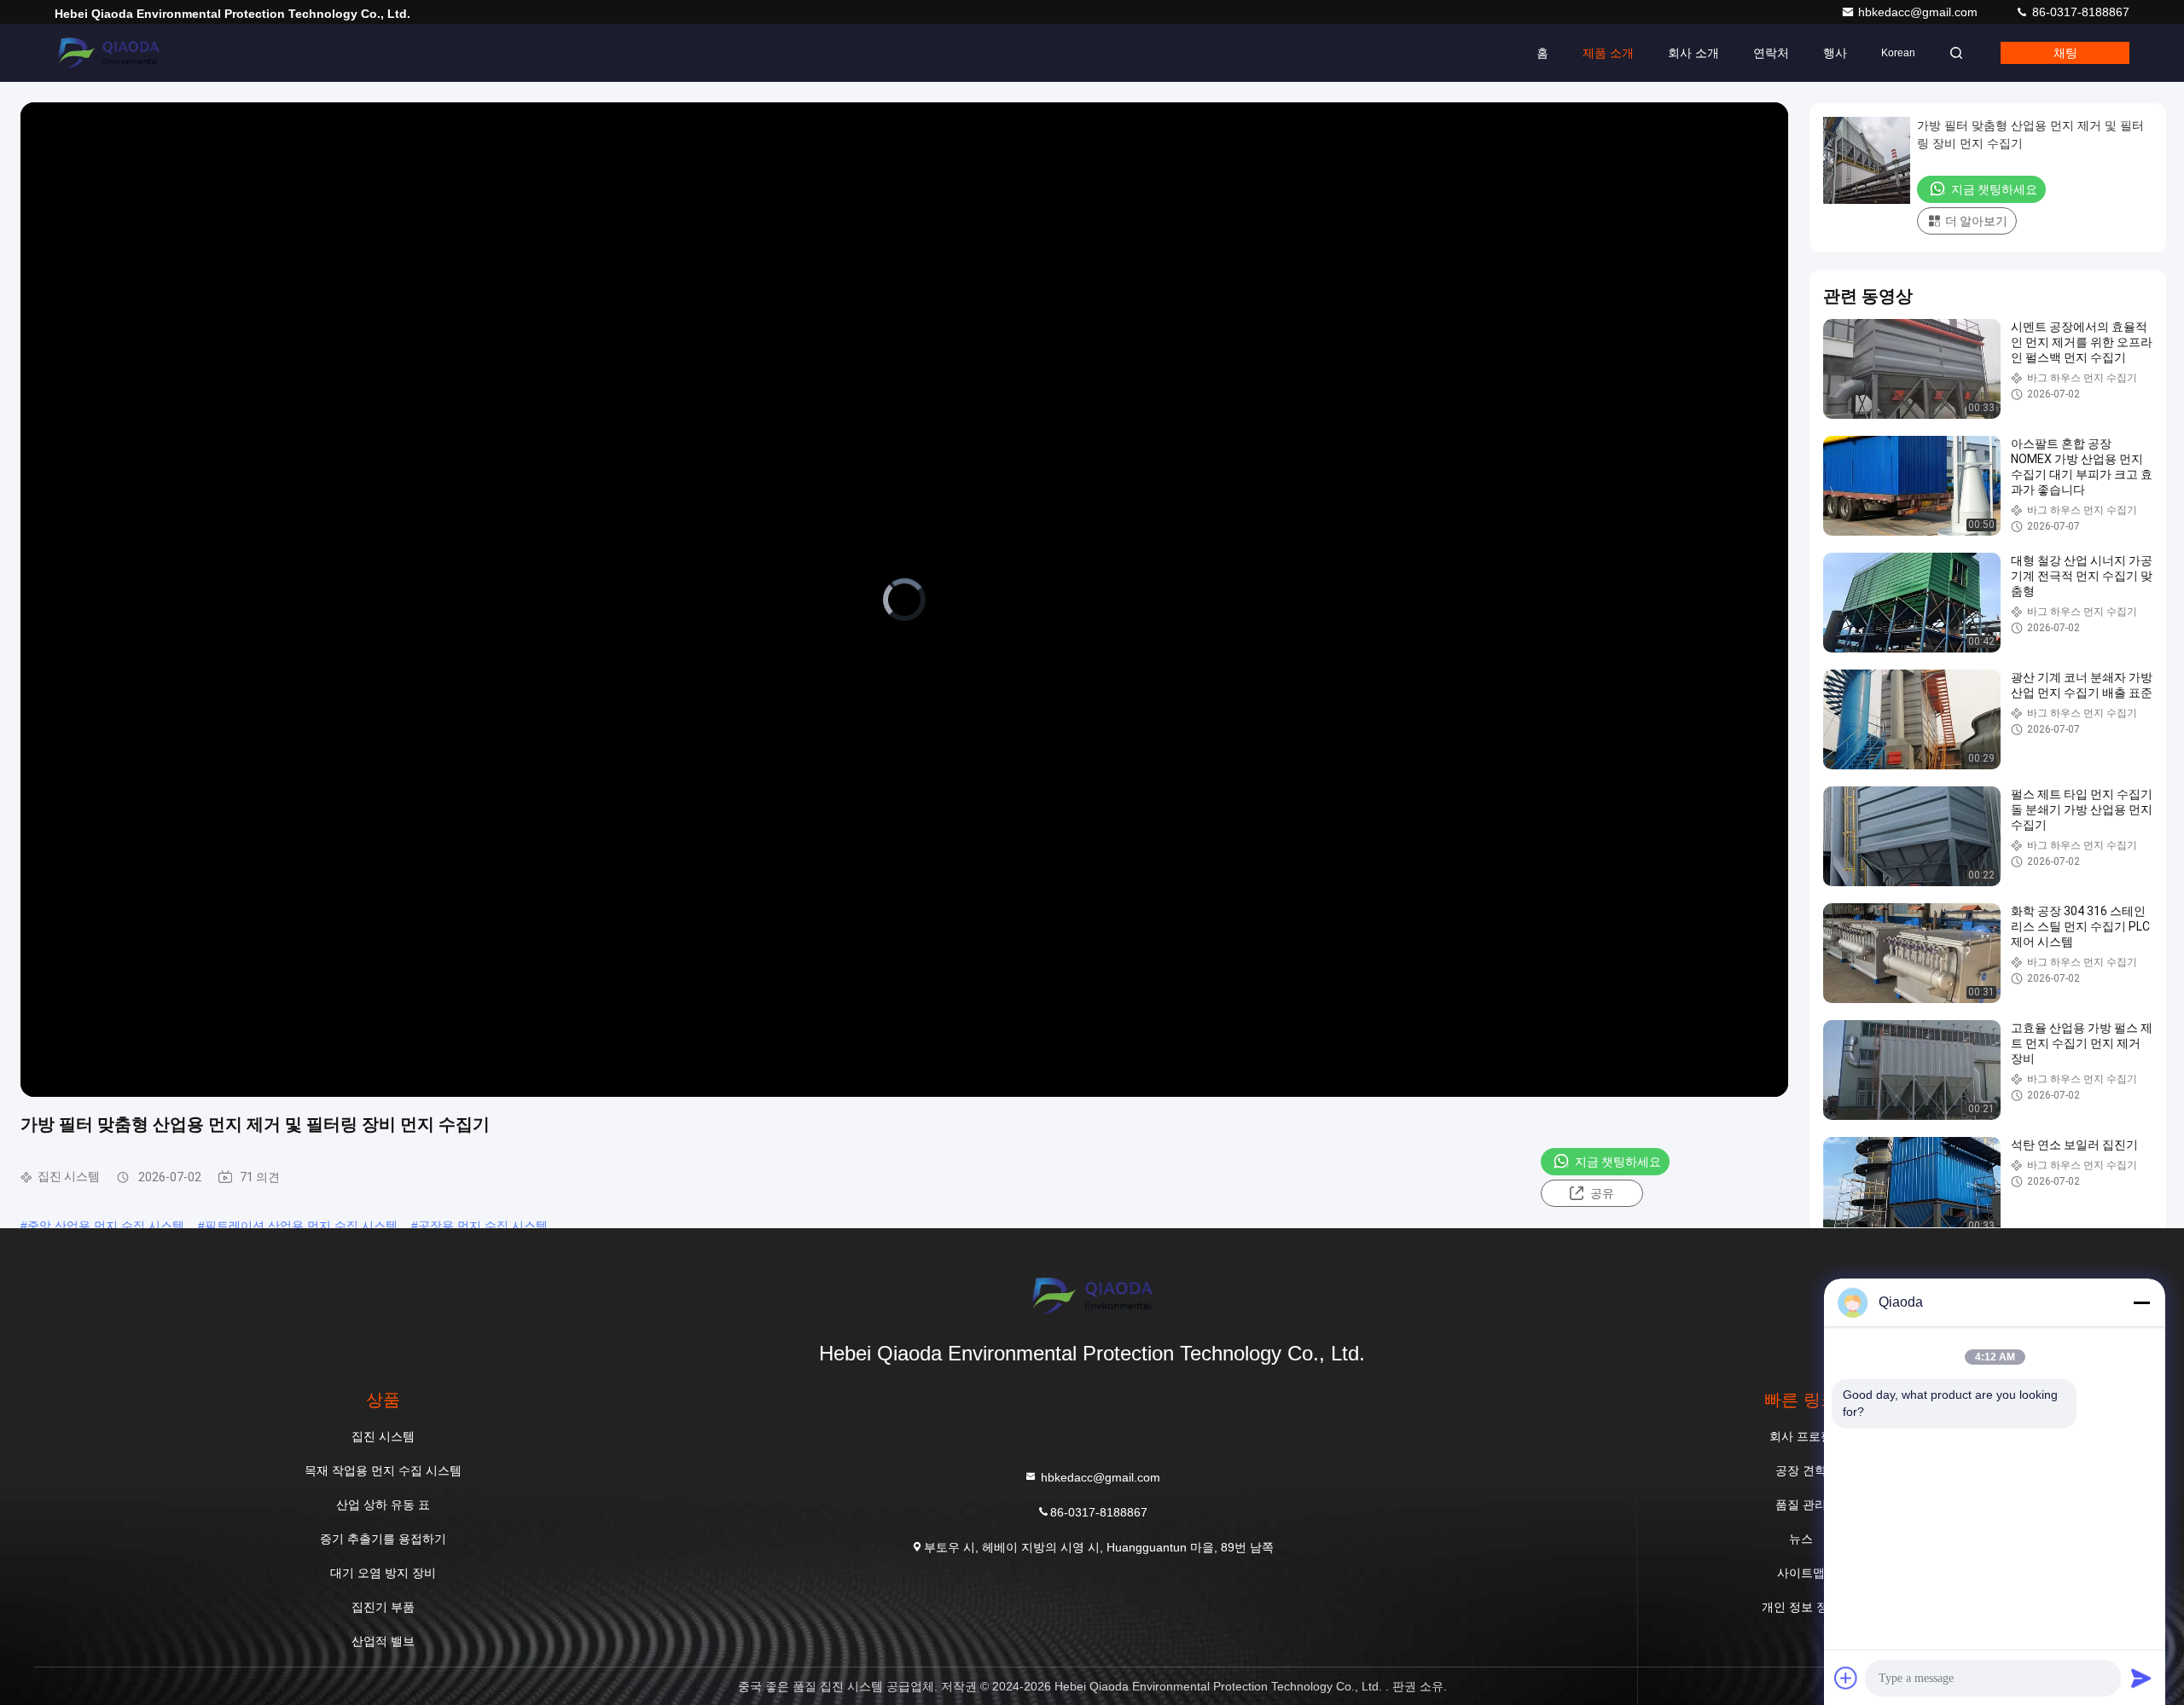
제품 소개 (1608, 53)
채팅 (2065, 53)
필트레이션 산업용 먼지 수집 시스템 (301, 1226)
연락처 (1771, 53)
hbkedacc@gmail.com (1920, 12)
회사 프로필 (1801, 1436)
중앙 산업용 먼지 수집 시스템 (106, 1226)
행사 (1835, 53)
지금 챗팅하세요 (1618, 1162)
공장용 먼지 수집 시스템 (483, 1226)
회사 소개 (1693, 53)
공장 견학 (1801, 1470)
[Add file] (1846, 1678)
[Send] (2141, 1678)
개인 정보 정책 (1801, 1607)
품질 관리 (1801, 1505)
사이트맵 (1801, 1573)
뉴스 (1801, 1539)
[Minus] (2141, 1302)
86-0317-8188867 (2079, 12)
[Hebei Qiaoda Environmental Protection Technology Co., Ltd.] (108, 53)
